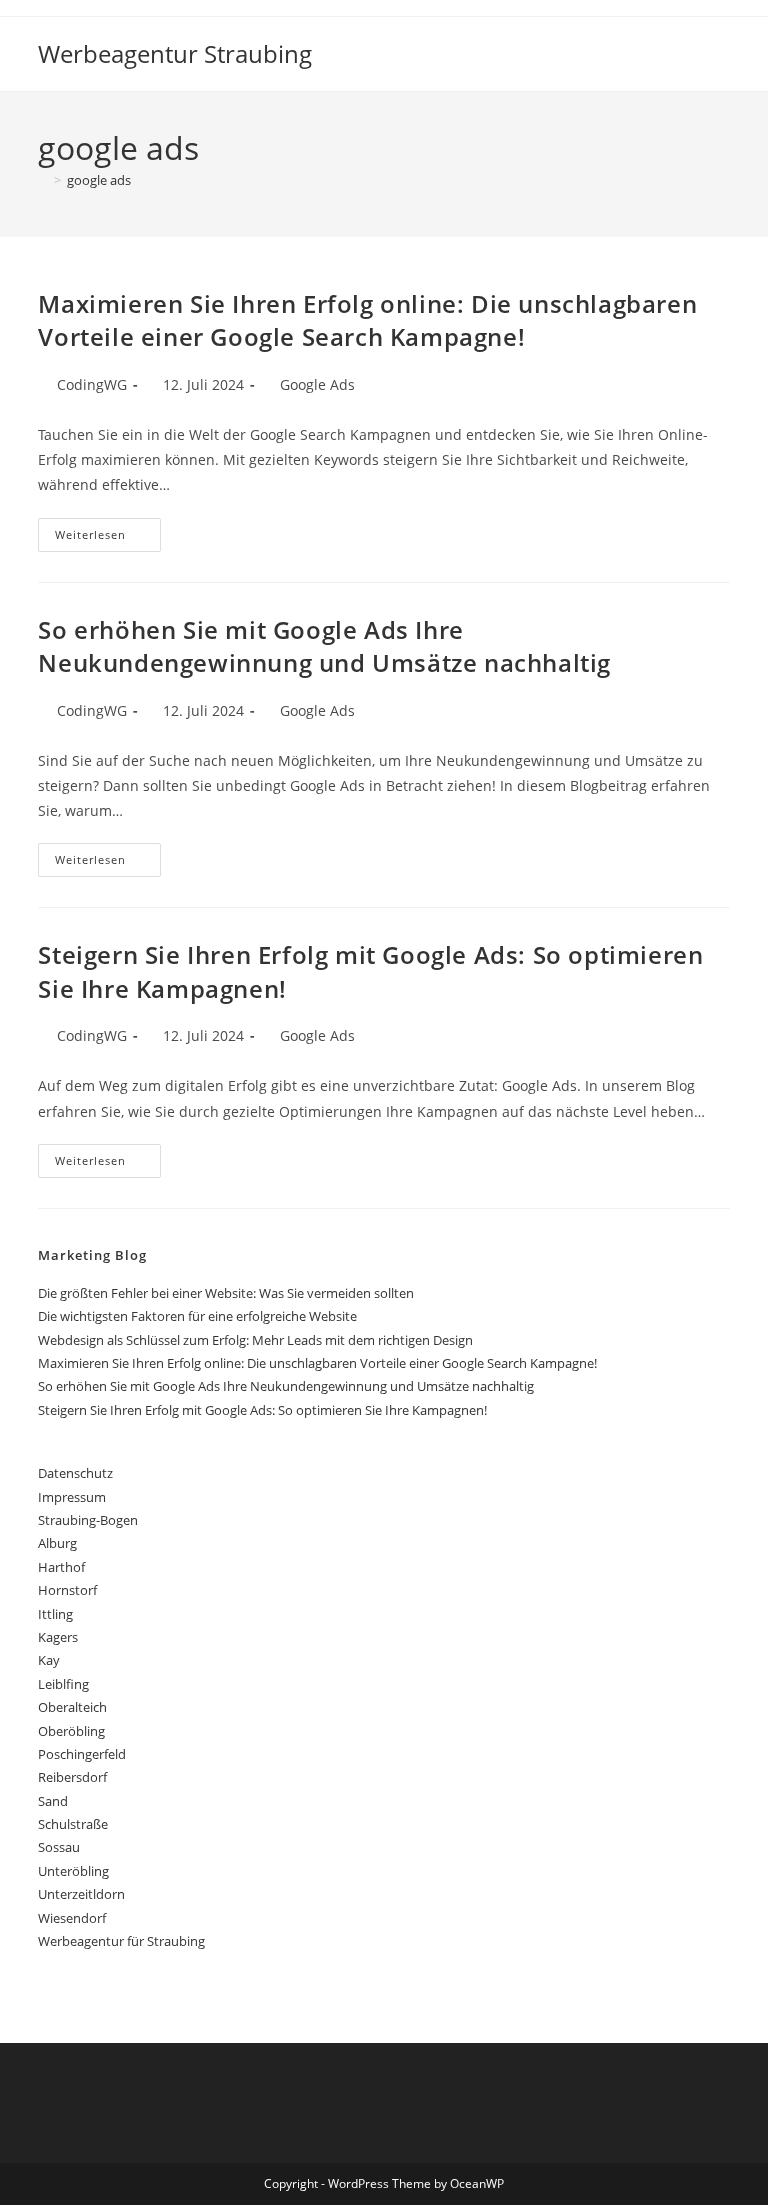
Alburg (57, 1543)
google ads (99, 180)
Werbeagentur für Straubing (121, 1941)
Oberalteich (72, 1707)
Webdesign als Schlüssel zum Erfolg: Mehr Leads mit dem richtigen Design (255, 1340)
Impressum (72, 1497)
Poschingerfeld (82, 1754)
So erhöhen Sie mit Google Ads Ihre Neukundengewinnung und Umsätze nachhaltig (324, 646)
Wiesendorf (72, 1918)
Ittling (55, 1614)
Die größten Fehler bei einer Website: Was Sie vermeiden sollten (226, 1293)
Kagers (58, 1637)
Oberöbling (71, 1731)
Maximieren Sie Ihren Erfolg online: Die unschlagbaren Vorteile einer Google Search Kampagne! (367, 320)
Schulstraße (73, 1824)
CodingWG (92, 384)
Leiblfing (63, 1684)
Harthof (61, 1567)
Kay (49, 1660)
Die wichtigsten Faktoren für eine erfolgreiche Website (197, 1316)
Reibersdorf (72, 1777)
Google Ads (317, 384)
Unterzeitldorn (81, 1894)
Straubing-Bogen (88, 1520)
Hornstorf (67, 1590)
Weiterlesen (108, 538)
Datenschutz (75, 1473)
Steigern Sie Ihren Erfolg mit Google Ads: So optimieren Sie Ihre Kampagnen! (262, 1410)
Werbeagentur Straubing (175, 53)
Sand (53, 1801)
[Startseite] (43, 180)
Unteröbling (73, 1871)
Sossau (59, 1847)
